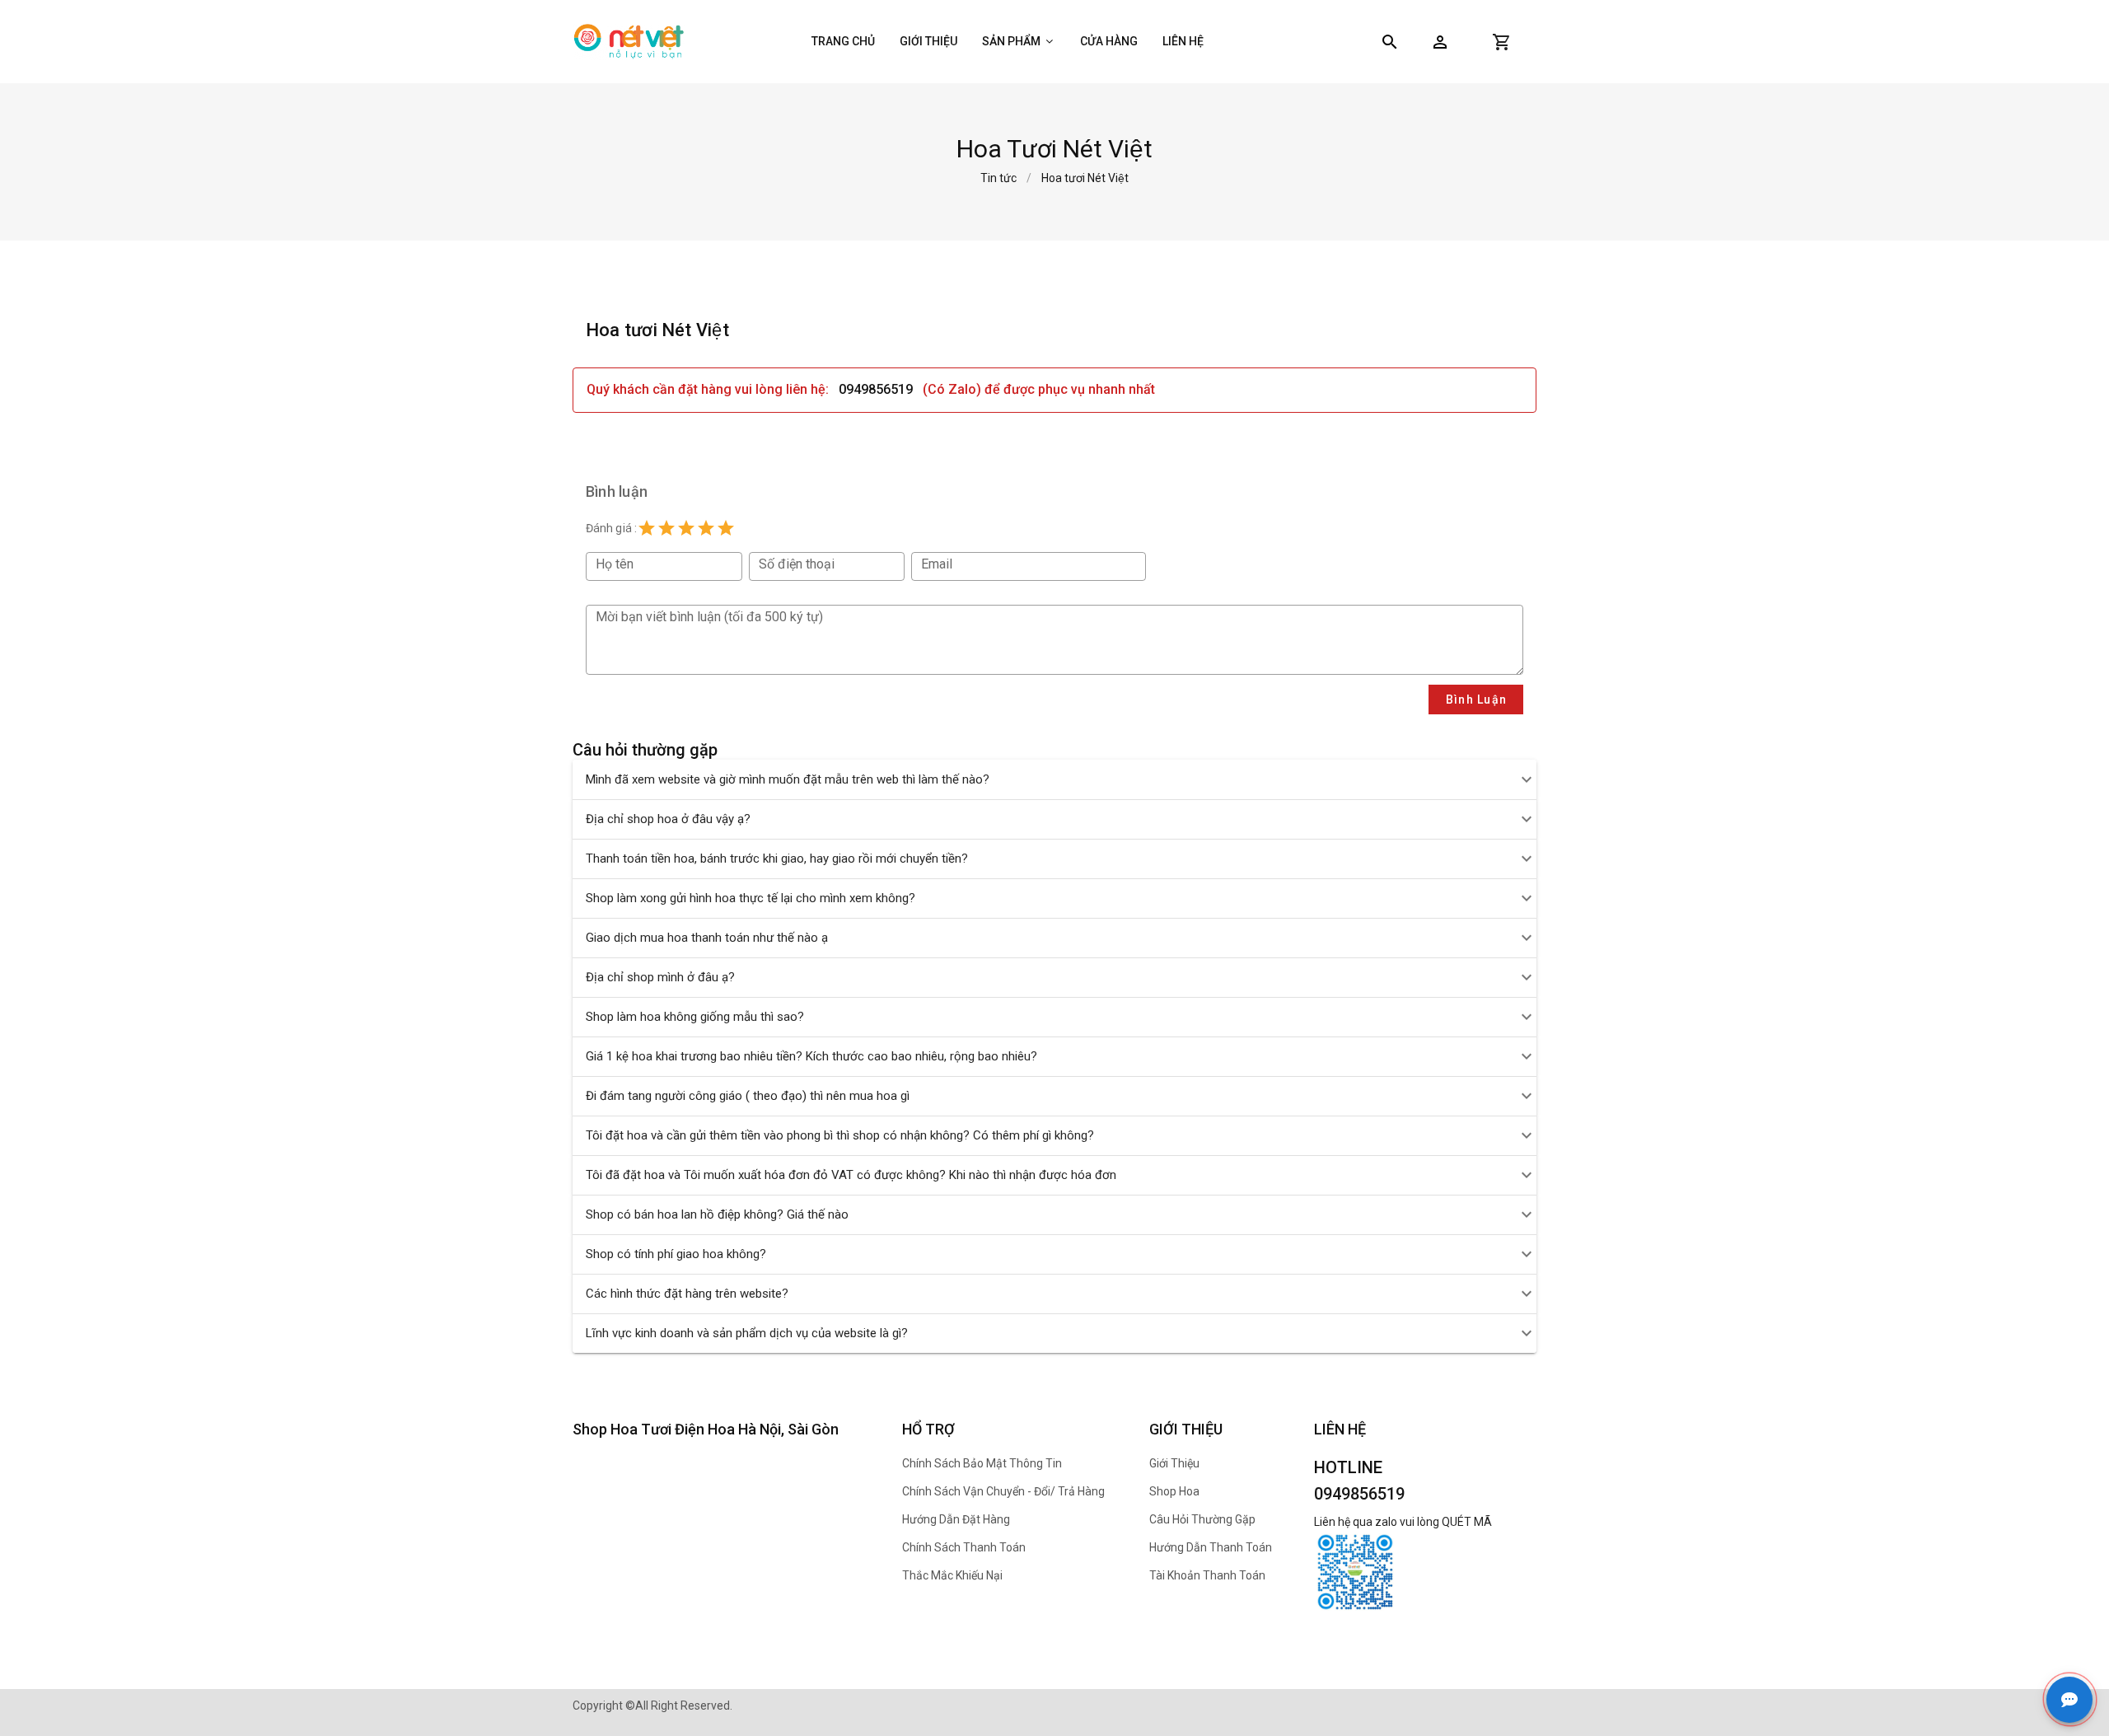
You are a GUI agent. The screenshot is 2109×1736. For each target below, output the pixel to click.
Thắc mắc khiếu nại (952, 1575)
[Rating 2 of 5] (666, 528)
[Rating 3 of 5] (686, 528)
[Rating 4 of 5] (706, 528)
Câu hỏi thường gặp (1202, 1519)
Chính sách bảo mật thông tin (982, 1463)
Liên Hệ (1183, 41)
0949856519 (876, 389)
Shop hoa (1174, 1491)
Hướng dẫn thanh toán (1211, 1547)
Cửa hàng (1109, 41)
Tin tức (998, 178)
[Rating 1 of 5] (647, 528)
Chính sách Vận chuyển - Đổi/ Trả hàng (1003, 1491)
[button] (1440, 42)
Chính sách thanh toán (964, 1547)
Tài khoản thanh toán (1207, 1575)
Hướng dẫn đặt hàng (956, 1519)
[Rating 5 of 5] (726, 528)
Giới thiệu (928, 41)
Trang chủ (843, 41)
